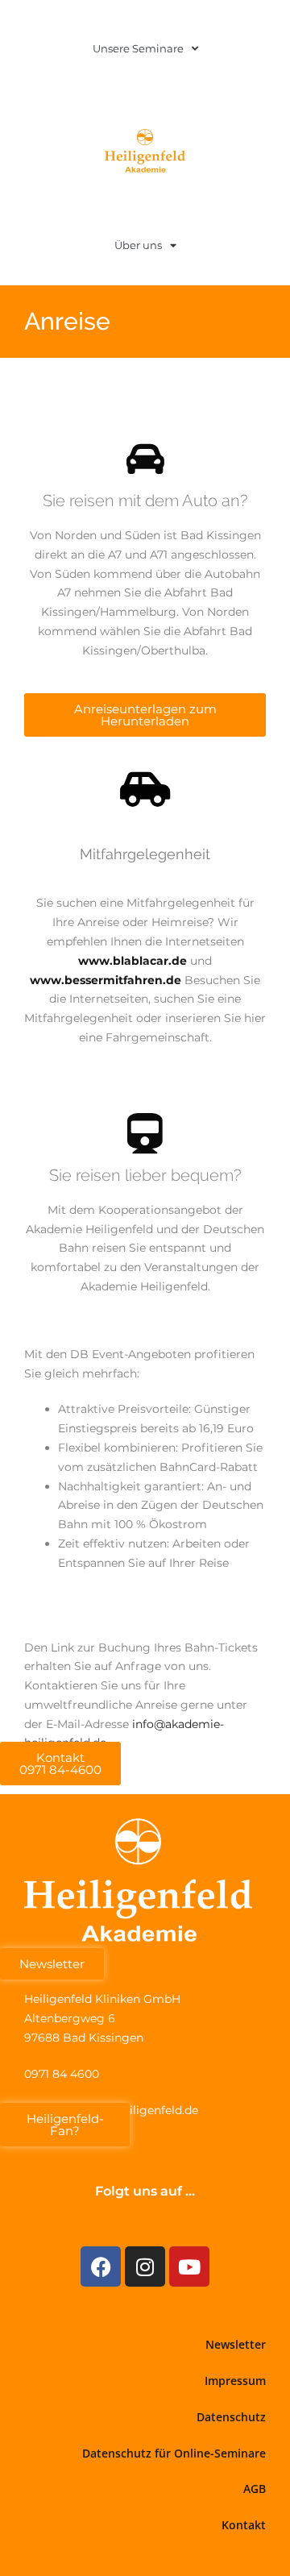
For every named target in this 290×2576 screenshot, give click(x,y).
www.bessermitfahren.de (106, 980)
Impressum (235, 2381)
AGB (255, 2489)
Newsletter (236, 2344)
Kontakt (244, 2525)
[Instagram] (145, 2266)
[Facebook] (101, 2266)
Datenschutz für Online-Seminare (174, 2453)
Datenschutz (231, 2417)
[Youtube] (189, 2266)
